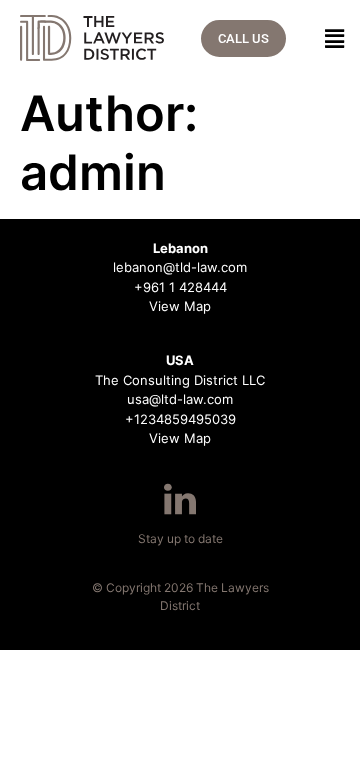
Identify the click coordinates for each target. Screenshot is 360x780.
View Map (180, 306)
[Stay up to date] (180, 499)
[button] (329, 38)
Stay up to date (180, 538)
